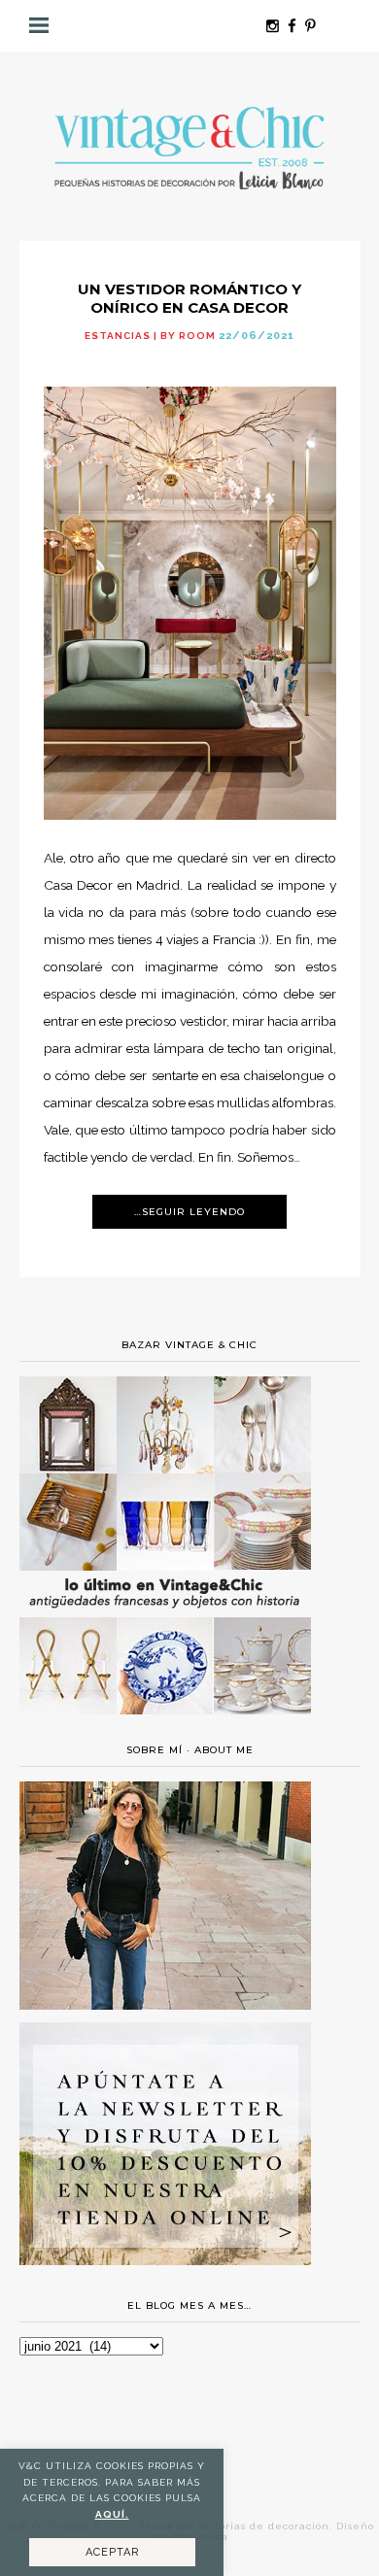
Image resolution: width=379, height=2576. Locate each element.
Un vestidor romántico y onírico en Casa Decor (189, 298)
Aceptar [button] (112, 2552)
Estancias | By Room (150, 336)
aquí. (112, 2514)
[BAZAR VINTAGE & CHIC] (165, 1726)
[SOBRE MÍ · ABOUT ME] (165, 2005)
